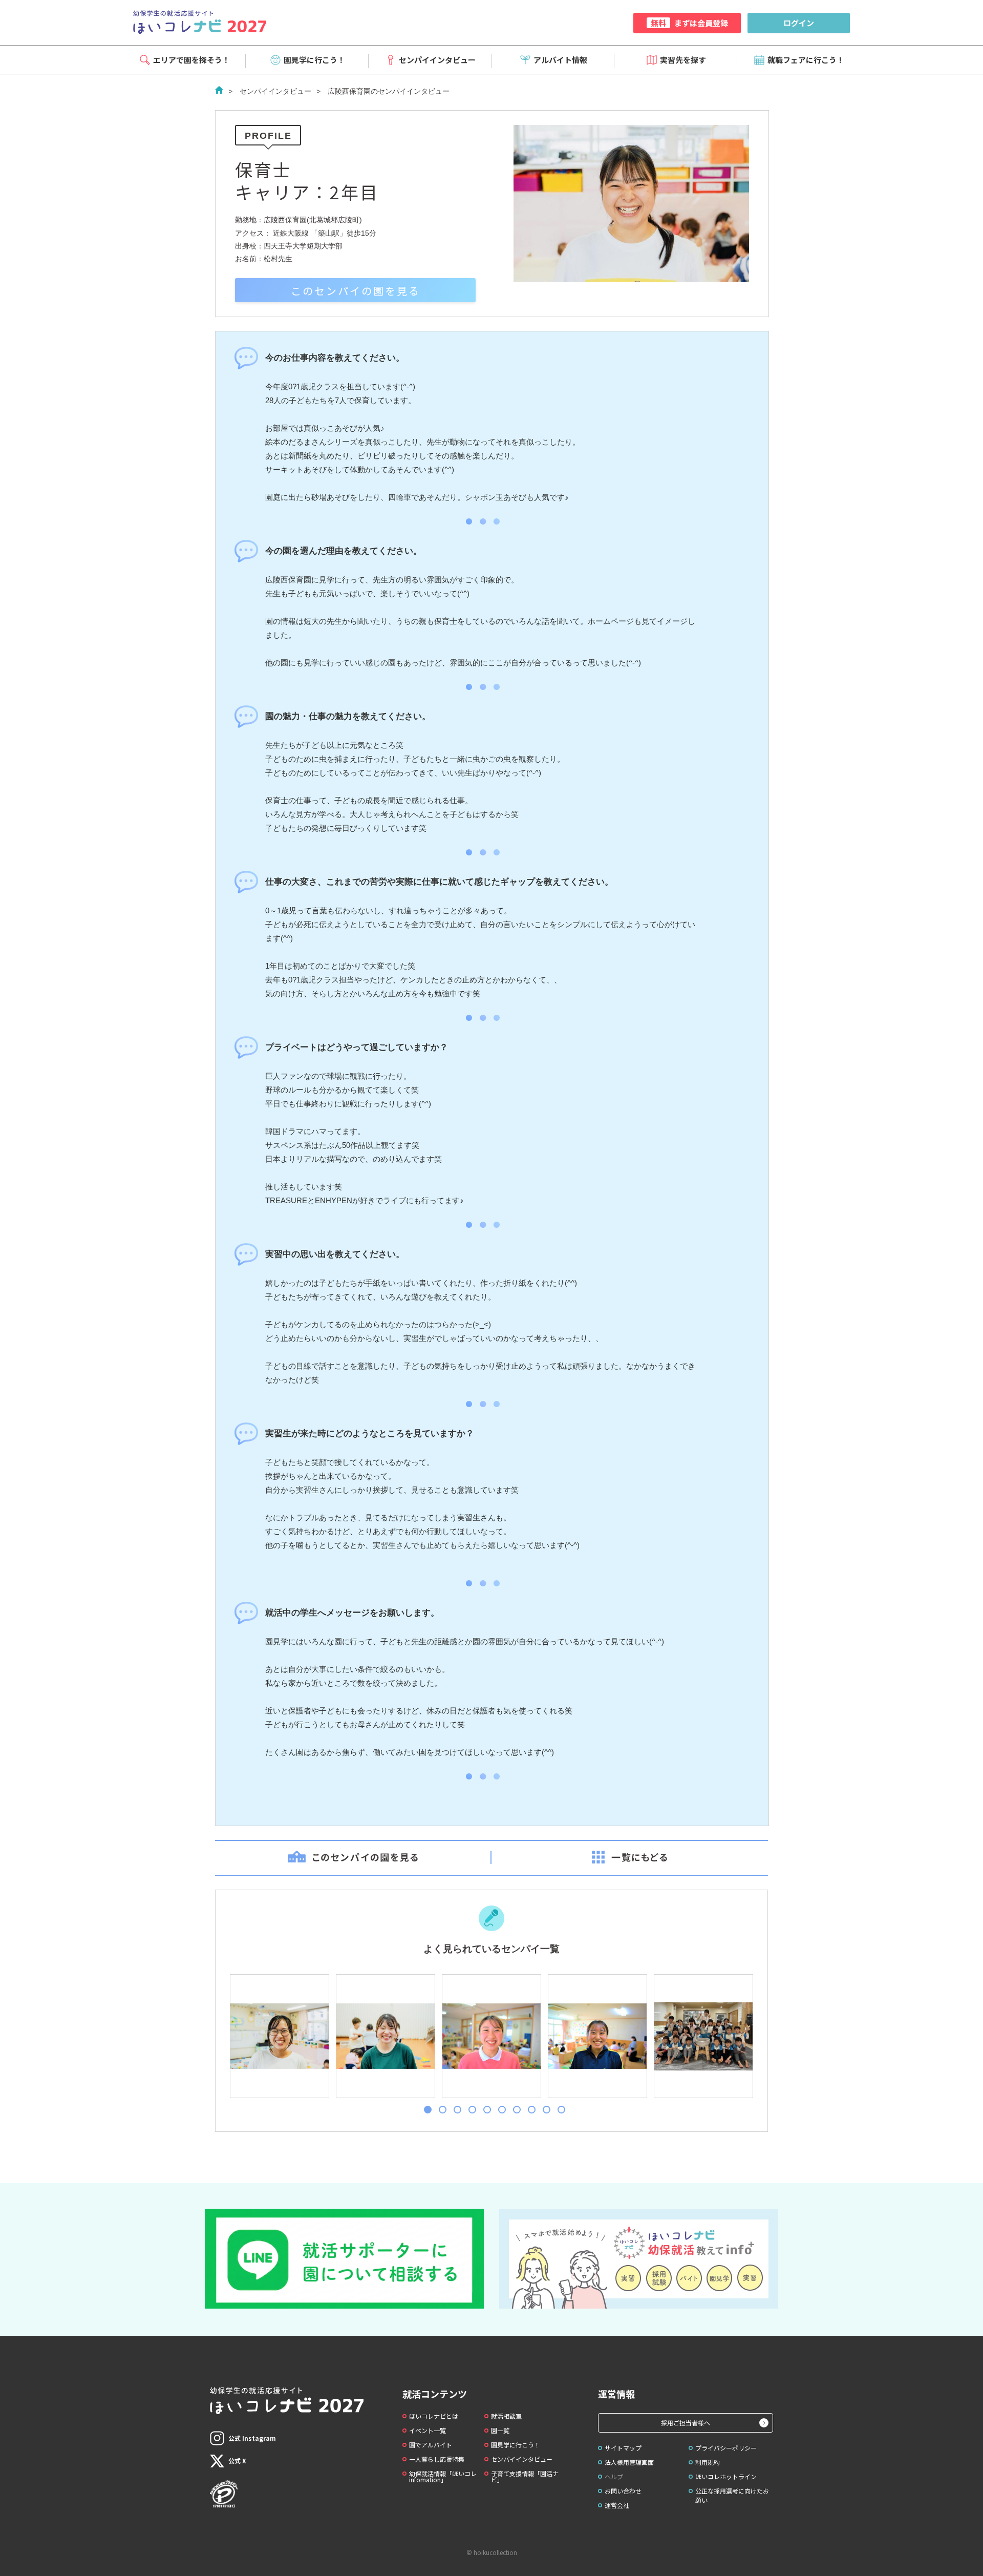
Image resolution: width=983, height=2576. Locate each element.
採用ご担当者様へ (686, 2423)
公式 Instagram (252, 2438)
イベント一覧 (428, 2430)
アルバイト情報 (560, 60)
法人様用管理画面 (629, 2462)
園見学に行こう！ (314, 60)
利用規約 (708, 2462)
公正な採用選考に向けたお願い (732, 2495)
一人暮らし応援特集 (437, 2459)
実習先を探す (683, 60)
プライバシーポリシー (726, 2448)
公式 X (237, 2460)
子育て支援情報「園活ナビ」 (525, 2476)
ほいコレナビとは (434, 2416)
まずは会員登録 (689, 23)
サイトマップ (623, 2448)
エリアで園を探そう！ (191, 60)
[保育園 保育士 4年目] (279, 2036)
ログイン (799, 23)
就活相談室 (506, 2416)
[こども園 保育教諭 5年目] (703, 2036)
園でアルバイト (431, 2445)
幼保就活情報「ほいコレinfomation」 (443, 2476)
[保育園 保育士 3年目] (385, 2036)
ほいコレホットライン (726, 2476)
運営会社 (617, 2505)
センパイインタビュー (437, 60)
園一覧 (500, 2430)
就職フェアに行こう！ (806, 60)
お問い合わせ (623, 2491)
